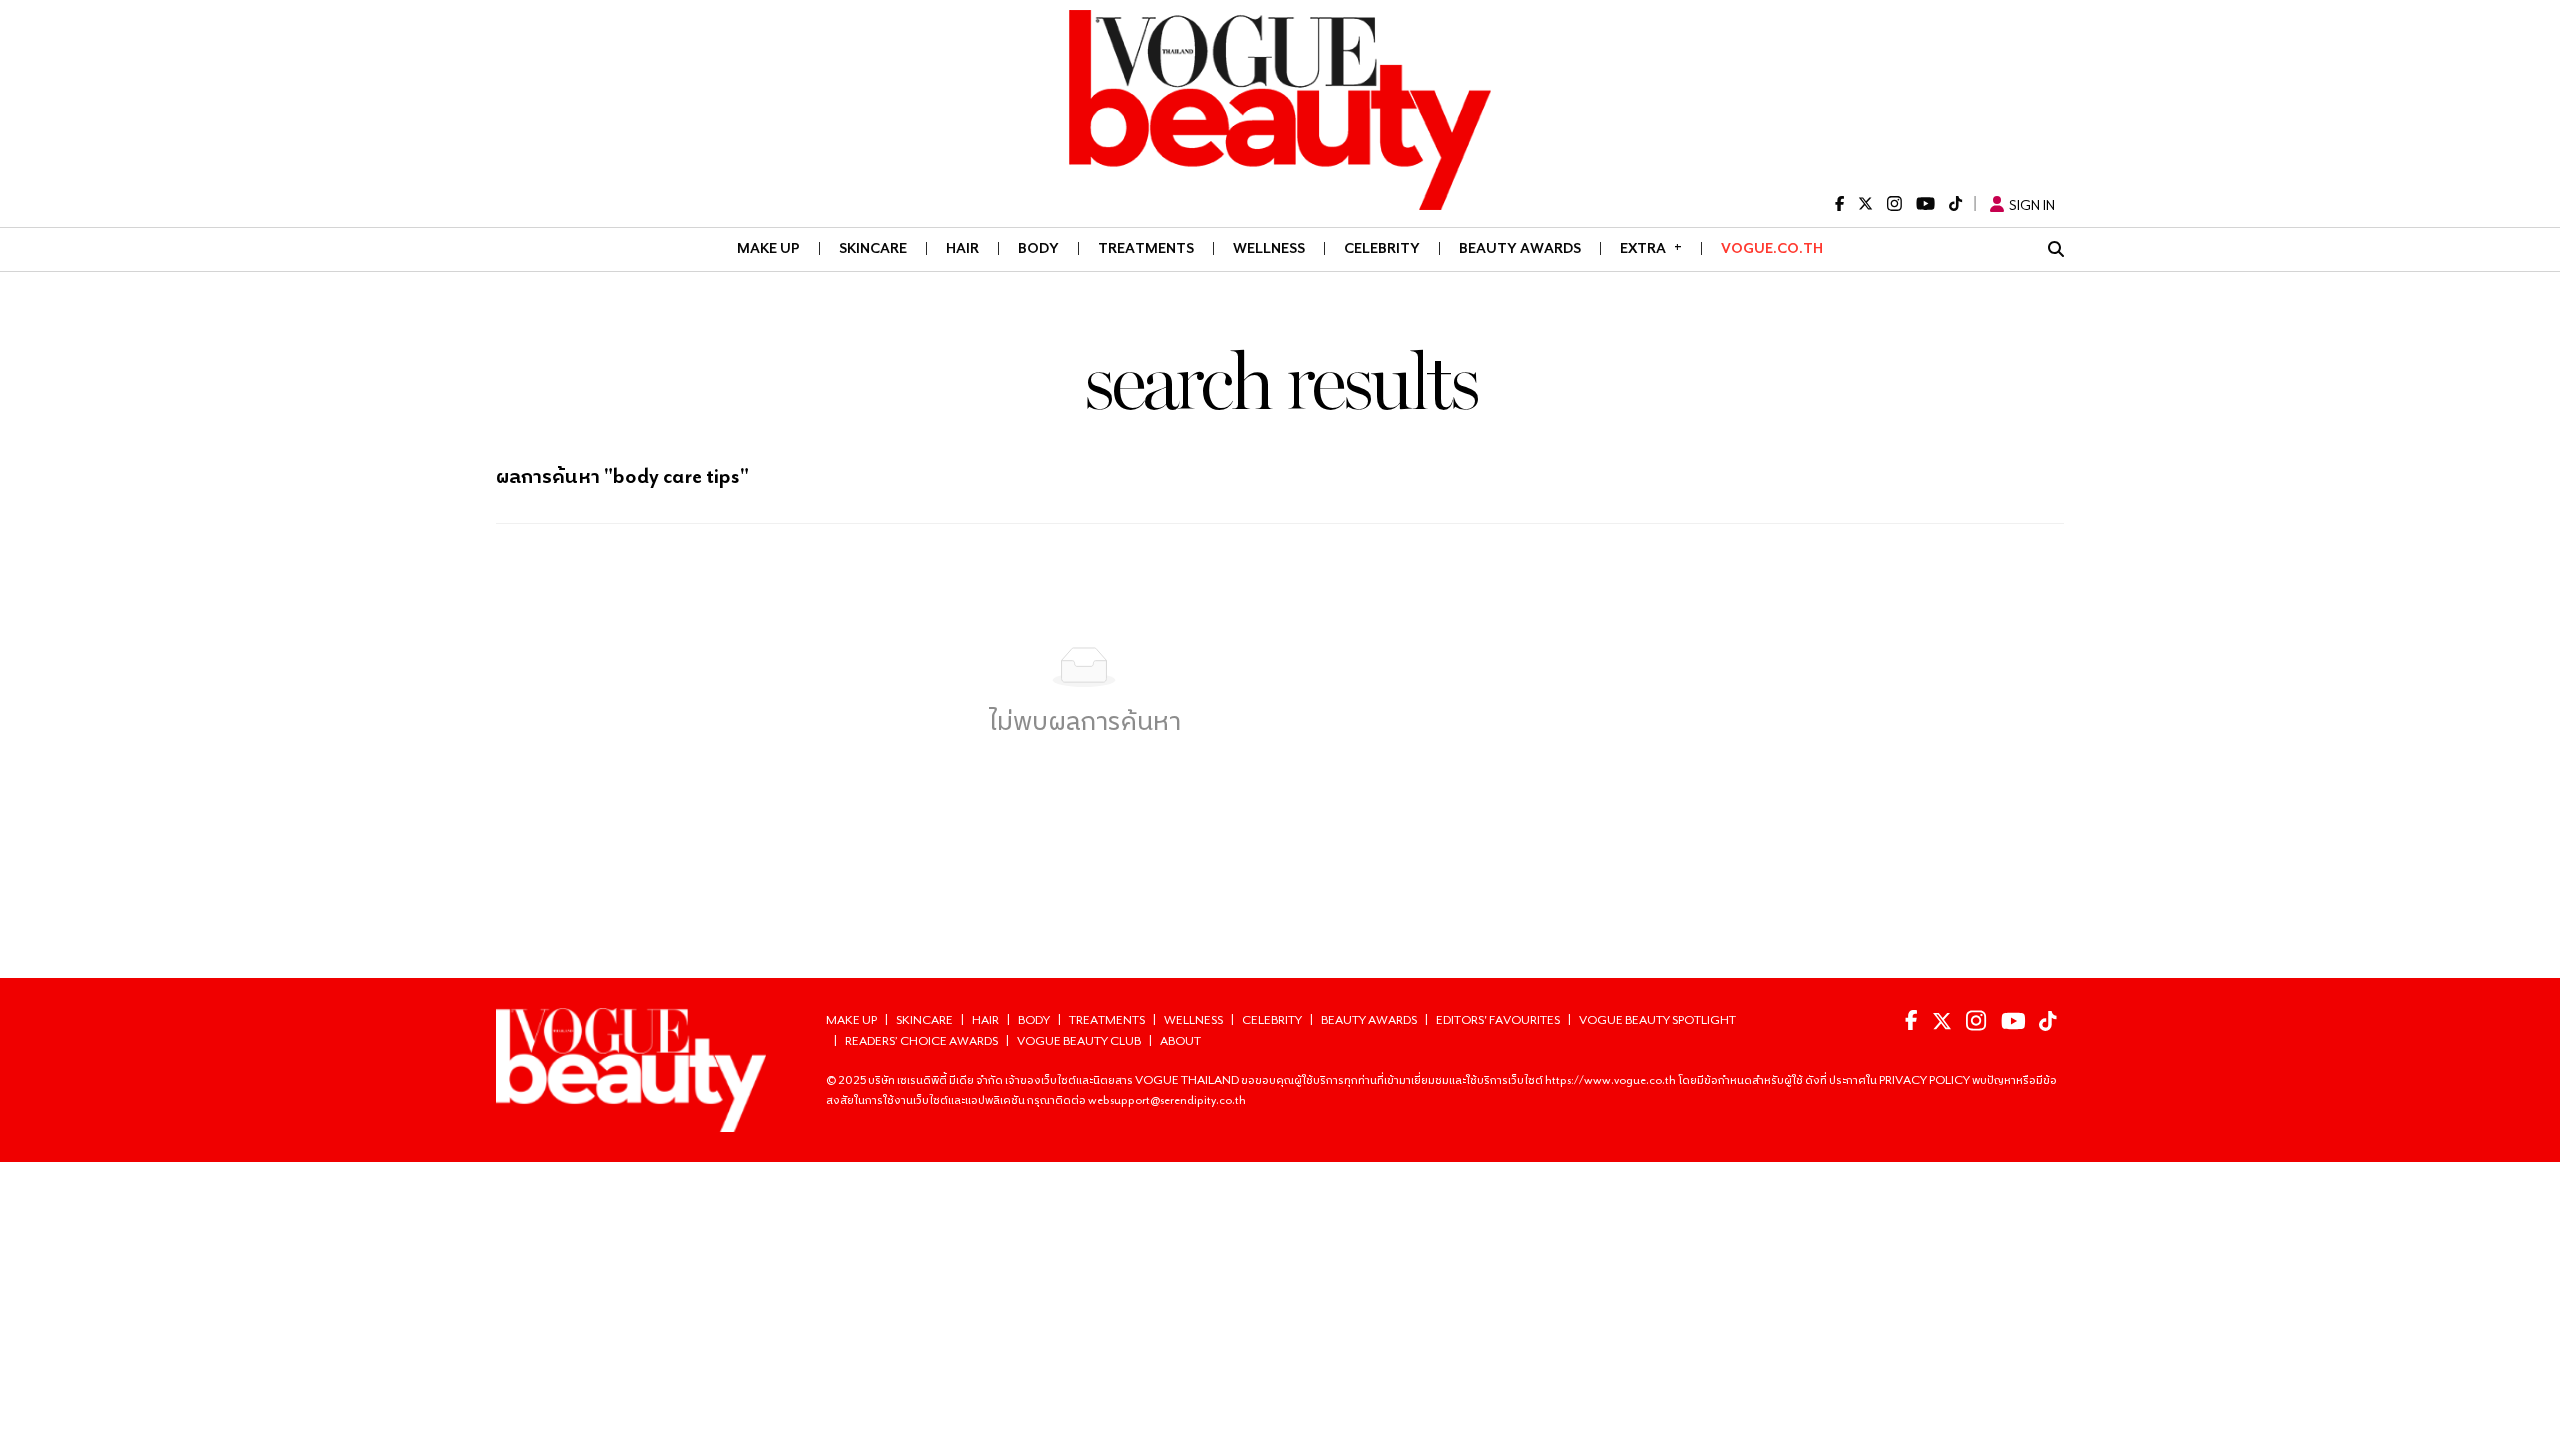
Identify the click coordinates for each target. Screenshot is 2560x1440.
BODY (1038, 248)
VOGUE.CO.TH (1772, 248)
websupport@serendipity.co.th (1167, 1099)
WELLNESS (1269, 248)
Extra (1651, 247)
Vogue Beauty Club (1079, 1040)
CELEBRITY (1382, 248)
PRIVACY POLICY (1925, 1079)
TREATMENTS (1146, 248)
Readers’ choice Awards (921, 1040)
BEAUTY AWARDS (1520, 248)
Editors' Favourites (1498, 1019)
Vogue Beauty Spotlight (1657, 1019)
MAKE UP (768, 248)
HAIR (962, 248)
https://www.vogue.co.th (1611, 1079)
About (1180, 1040)
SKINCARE (873, 248)
